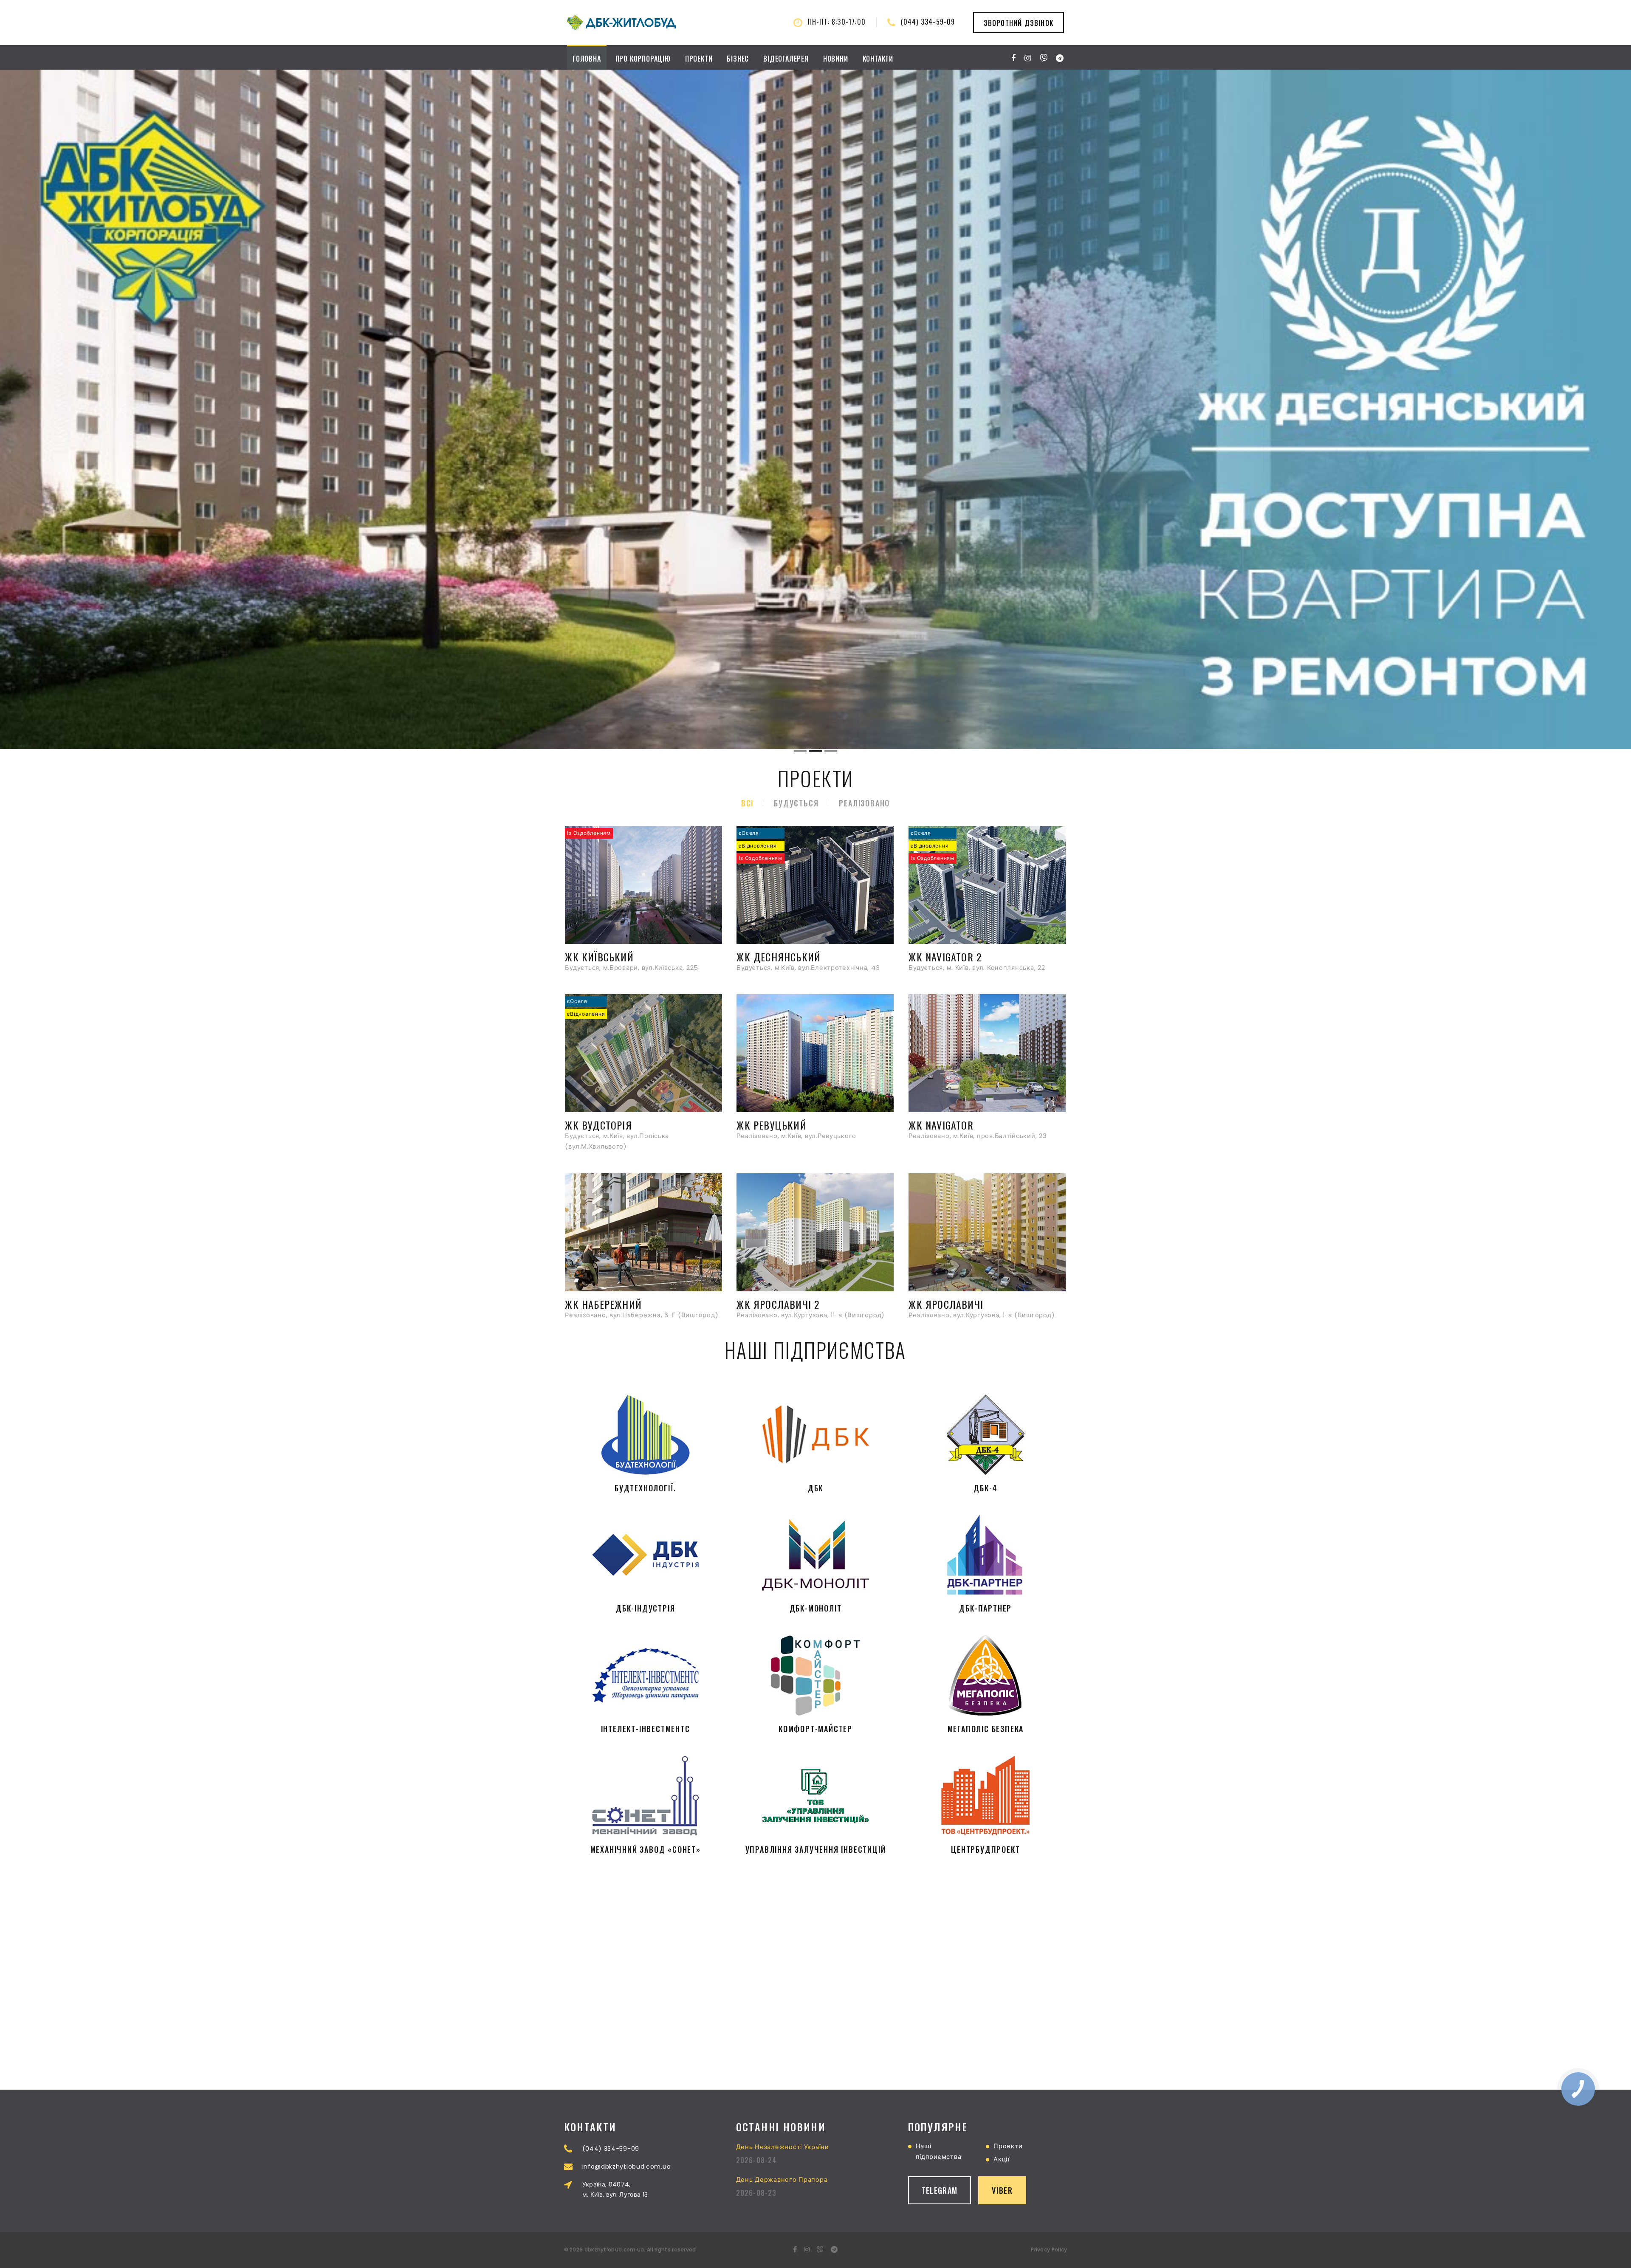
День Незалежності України (783, 2147)
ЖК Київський (599, 956)
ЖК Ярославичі (946, 1304)
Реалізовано (864, 803)
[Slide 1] (800, 751)
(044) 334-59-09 (928, 22)
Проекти (699, 59)
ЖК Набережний (603, 1304)
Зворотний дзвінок (1019, 23)
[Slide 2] (815, 751)
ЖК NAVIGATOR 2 (945, 956)
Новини (836, 59)
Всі (747, 803)
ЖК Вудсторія (598, 1124)
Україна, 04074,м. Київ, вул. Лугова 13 (615, 2189)
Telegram (940, 2190)
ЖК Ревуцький (771, 1124)
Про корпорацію (643, 59)
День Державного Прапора (782, 2180)
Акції (1002, 2159)
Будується (796, 803)
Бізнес (738, 59)
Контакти (878, 59)
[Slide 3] (831, 751)
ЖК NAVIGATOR (941, 1124)
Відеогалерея (786, 59)
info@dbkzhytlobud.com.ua (627, 2167)
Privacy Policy (1049, 2250)
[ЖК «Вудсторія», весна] (815, 409)
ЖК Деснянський (779, 956)
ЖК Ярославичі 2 (778, 1304)
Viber (1002, 2190)
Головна (587, 59)
